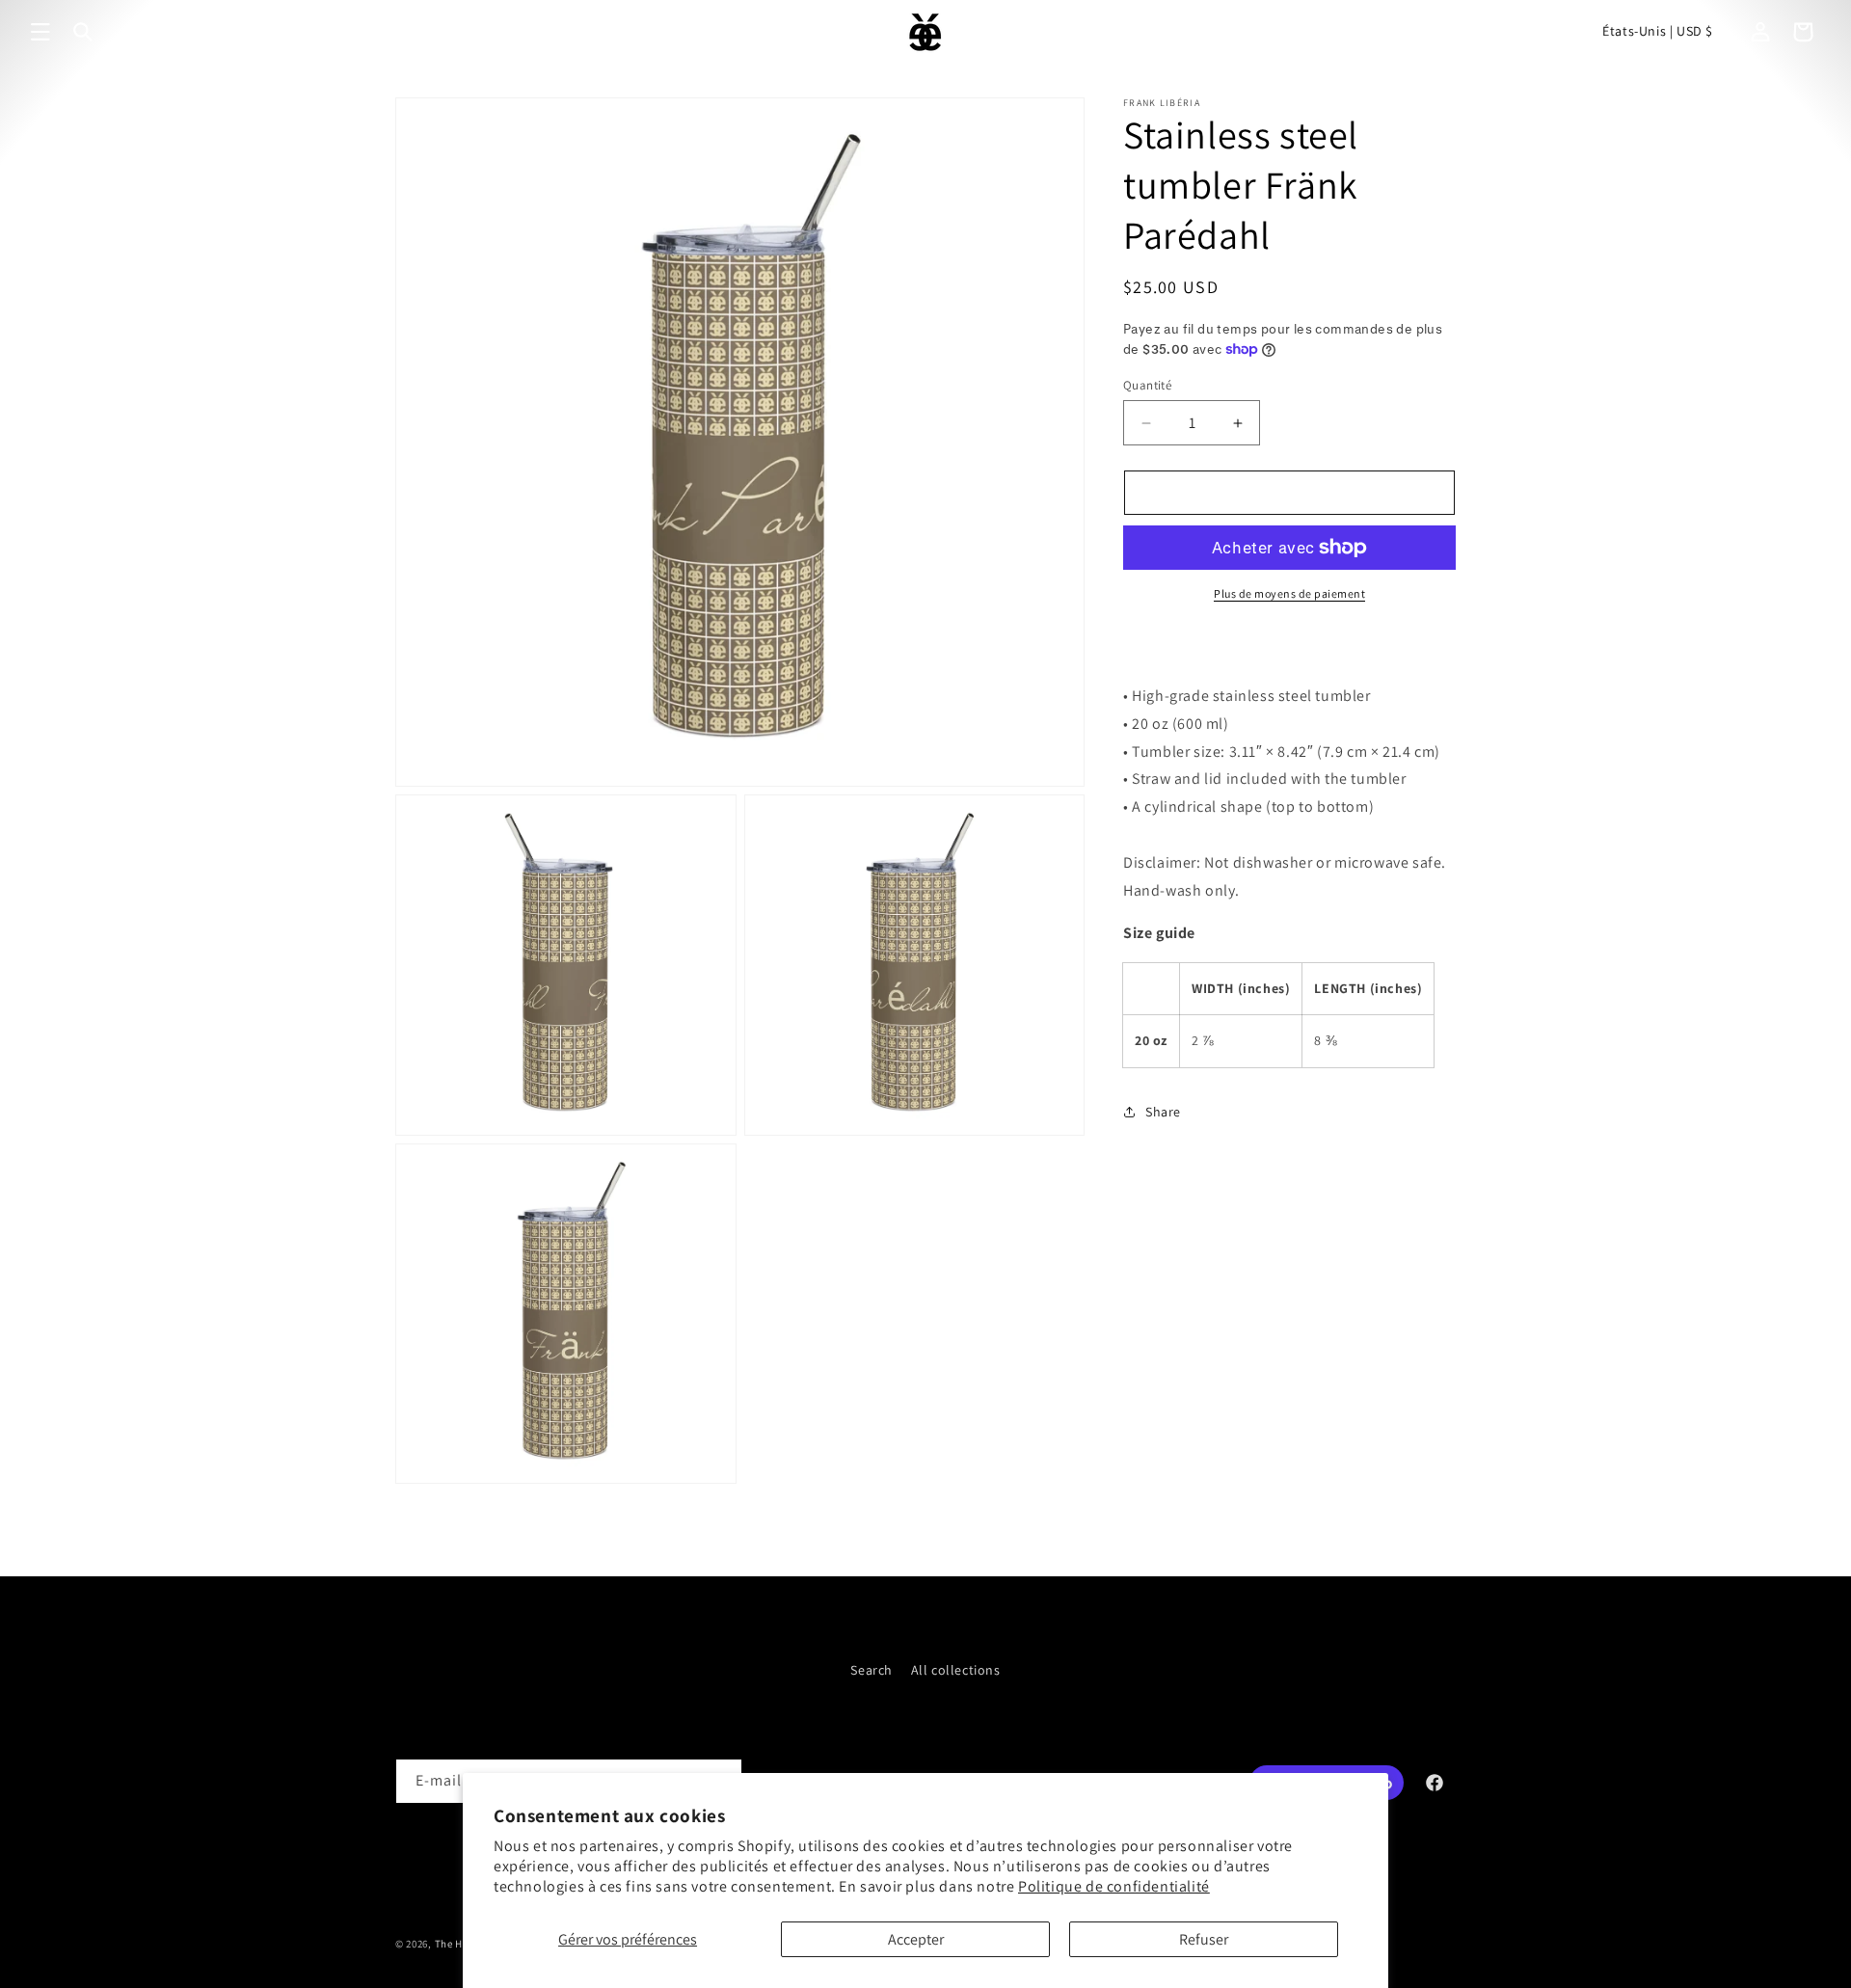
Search (872, 1670)
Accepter (916, 1939)
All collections (956, 1670)
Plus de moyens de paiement (1289, 593)
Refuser (1204, 1939)
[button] (40, 32)
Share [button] (1163, 1112)
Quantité (1147, 385)
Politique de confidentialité (1114, 1886)
